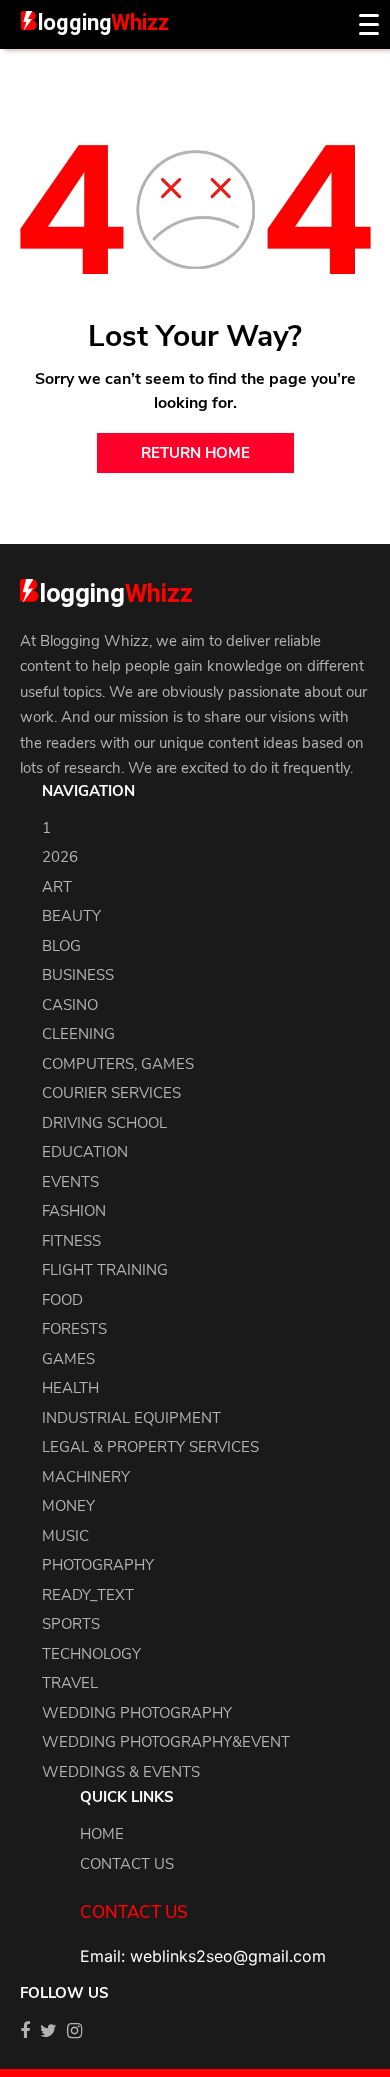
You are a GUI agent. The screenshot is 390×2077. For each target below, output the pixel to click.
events (70, 1182)
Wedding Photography (137, 1713)
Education (85, 1152)
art (57, 887)
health (70, 1388)
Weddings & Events (121, 1772)
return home (195, 453)
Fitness (71, 1241)
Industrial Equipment (131, 1418)
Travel (70, 1683)
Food (62, 1300)
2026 (60, 857)
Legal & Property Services (150, 1447)
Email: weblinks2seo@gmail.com (203, 1956)
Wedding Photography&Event (166, 1742)
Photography (98, 1565)
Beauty (71, 916)
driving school (104, 1123)
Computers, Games (118, 1064)
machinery (86, 1477)
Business (78, 975)
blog (61, 946)
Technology (91, 1654)
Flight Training (105, 1270)
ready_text (88, 1595)
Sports (71, 1624)
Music (65, 1536)
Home (102, 1834)
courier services (111, 1093)
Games (68, 1359)
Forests (74, 1329)
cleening (78, 1034)
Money (68, 1506)
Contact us (127, 1864)
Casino (70, 1005)
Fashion (74, 1211)
